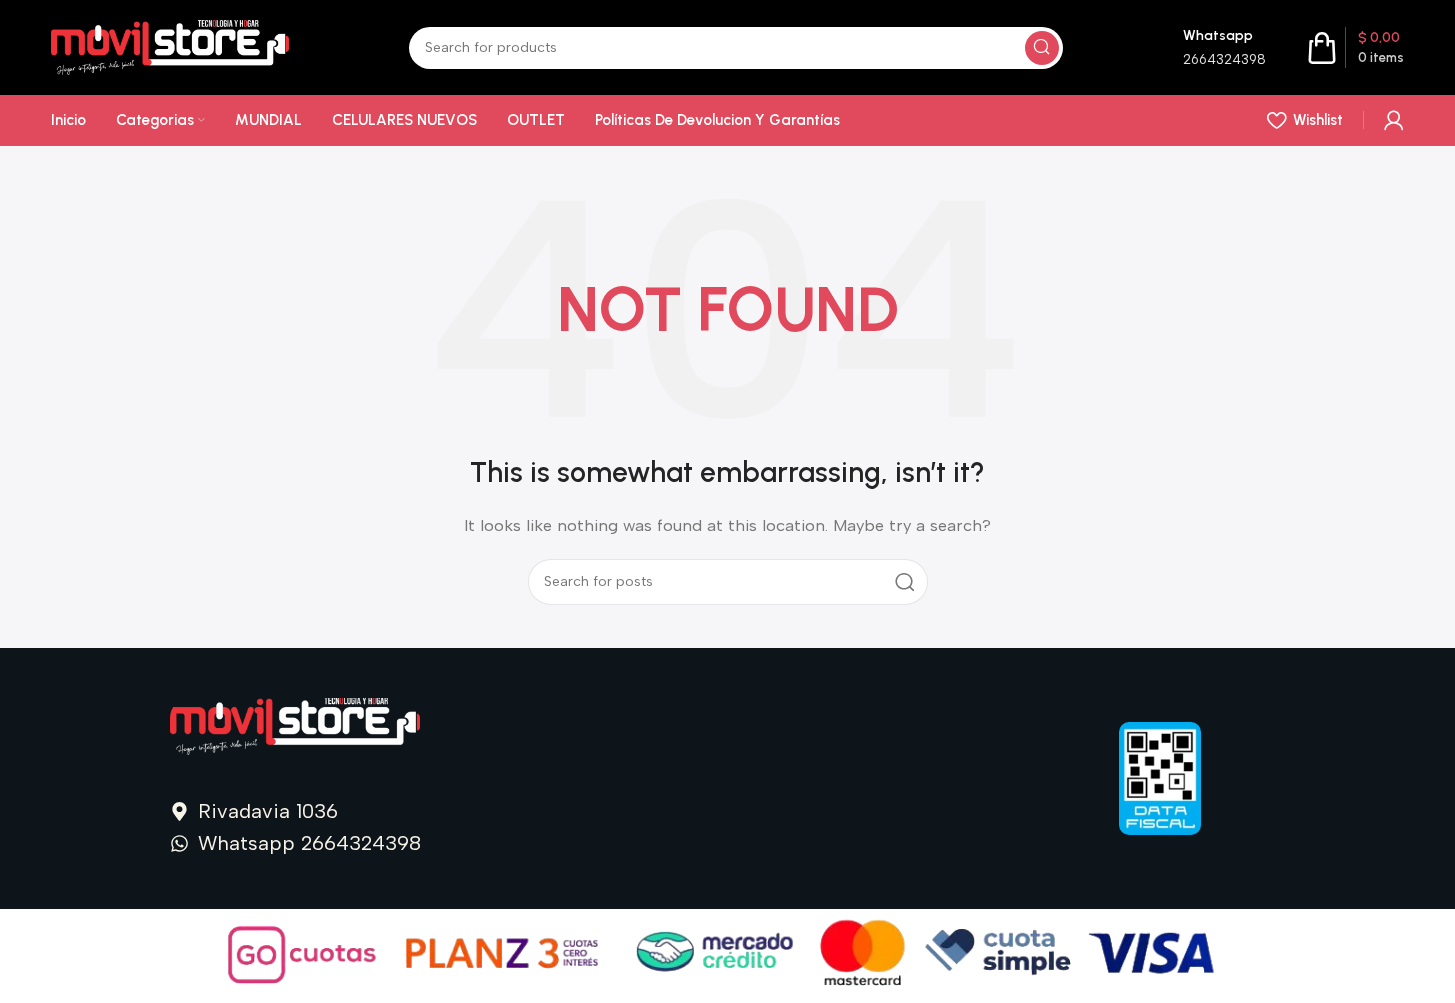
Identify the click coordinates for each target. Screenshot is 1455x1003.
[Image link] (295, 725)
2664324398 (1224, 59)
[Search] (1042, 48)
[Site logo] (170, 46)
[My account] (1394, 120)
